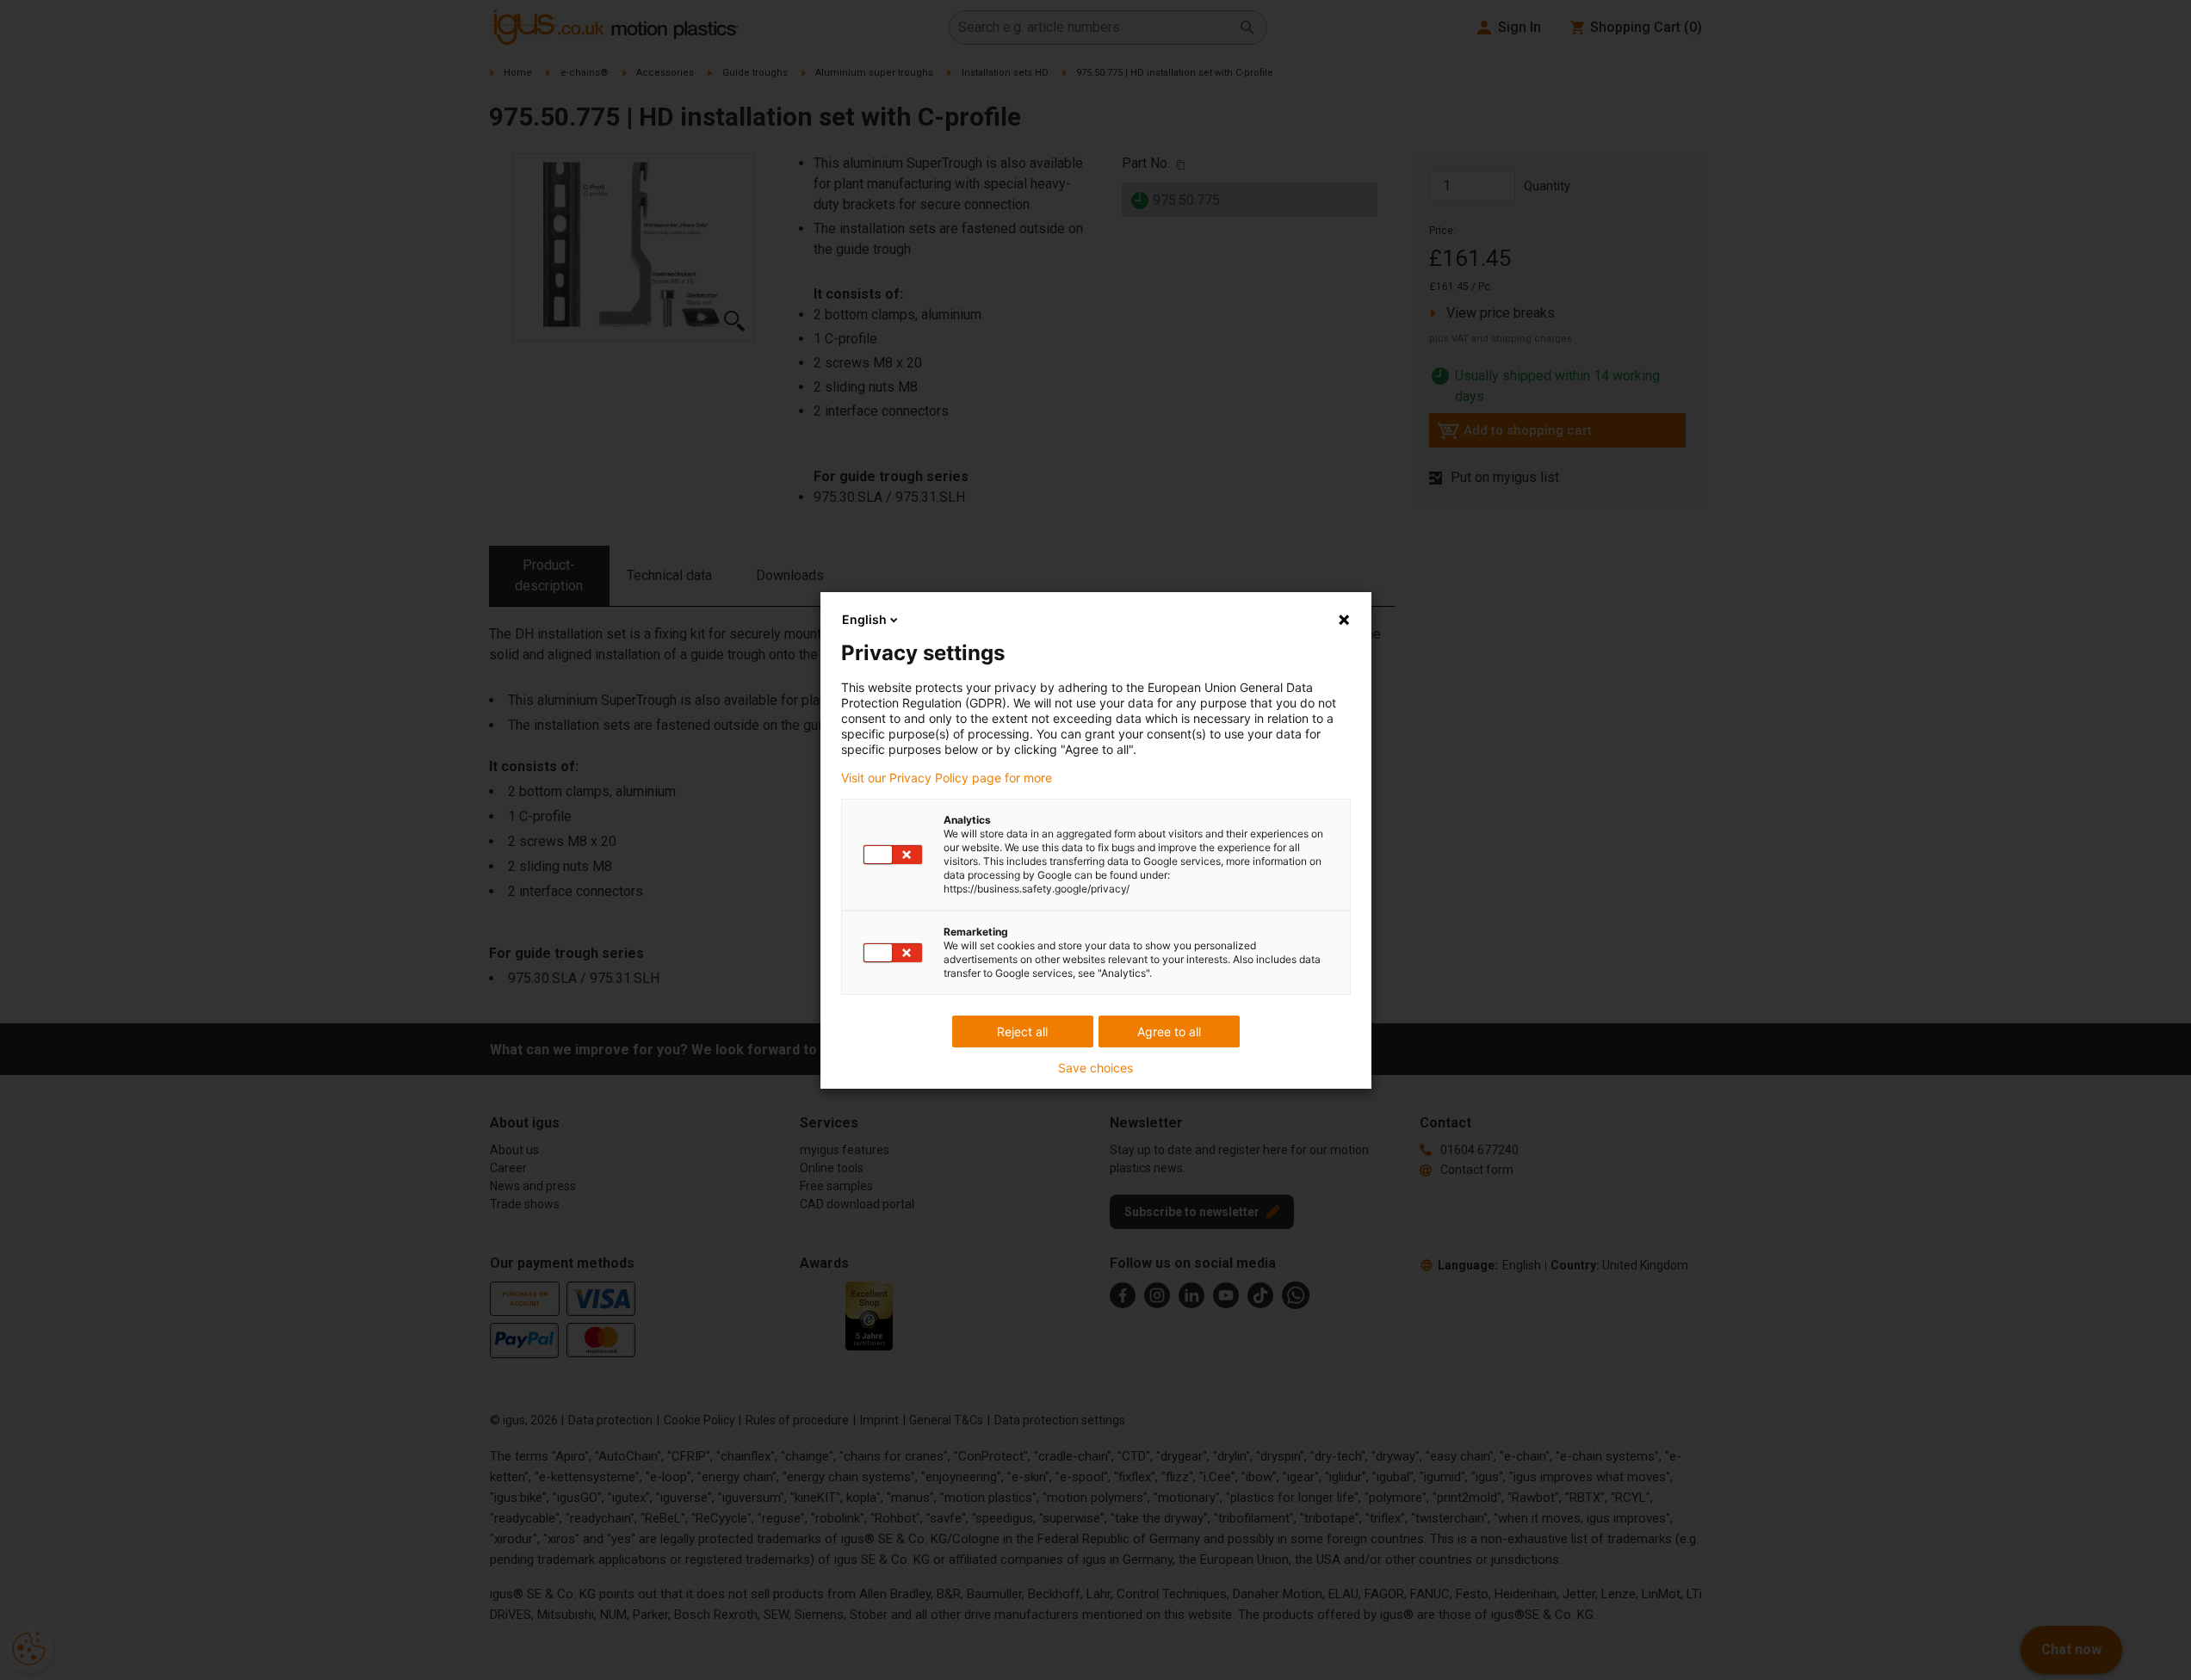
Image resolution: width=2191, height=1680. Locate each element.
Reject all (1022, 1031)
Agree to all (1169, 1031)
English (864, 619)
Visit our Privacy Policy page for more (947, 778)
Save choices (1095, 1068)
